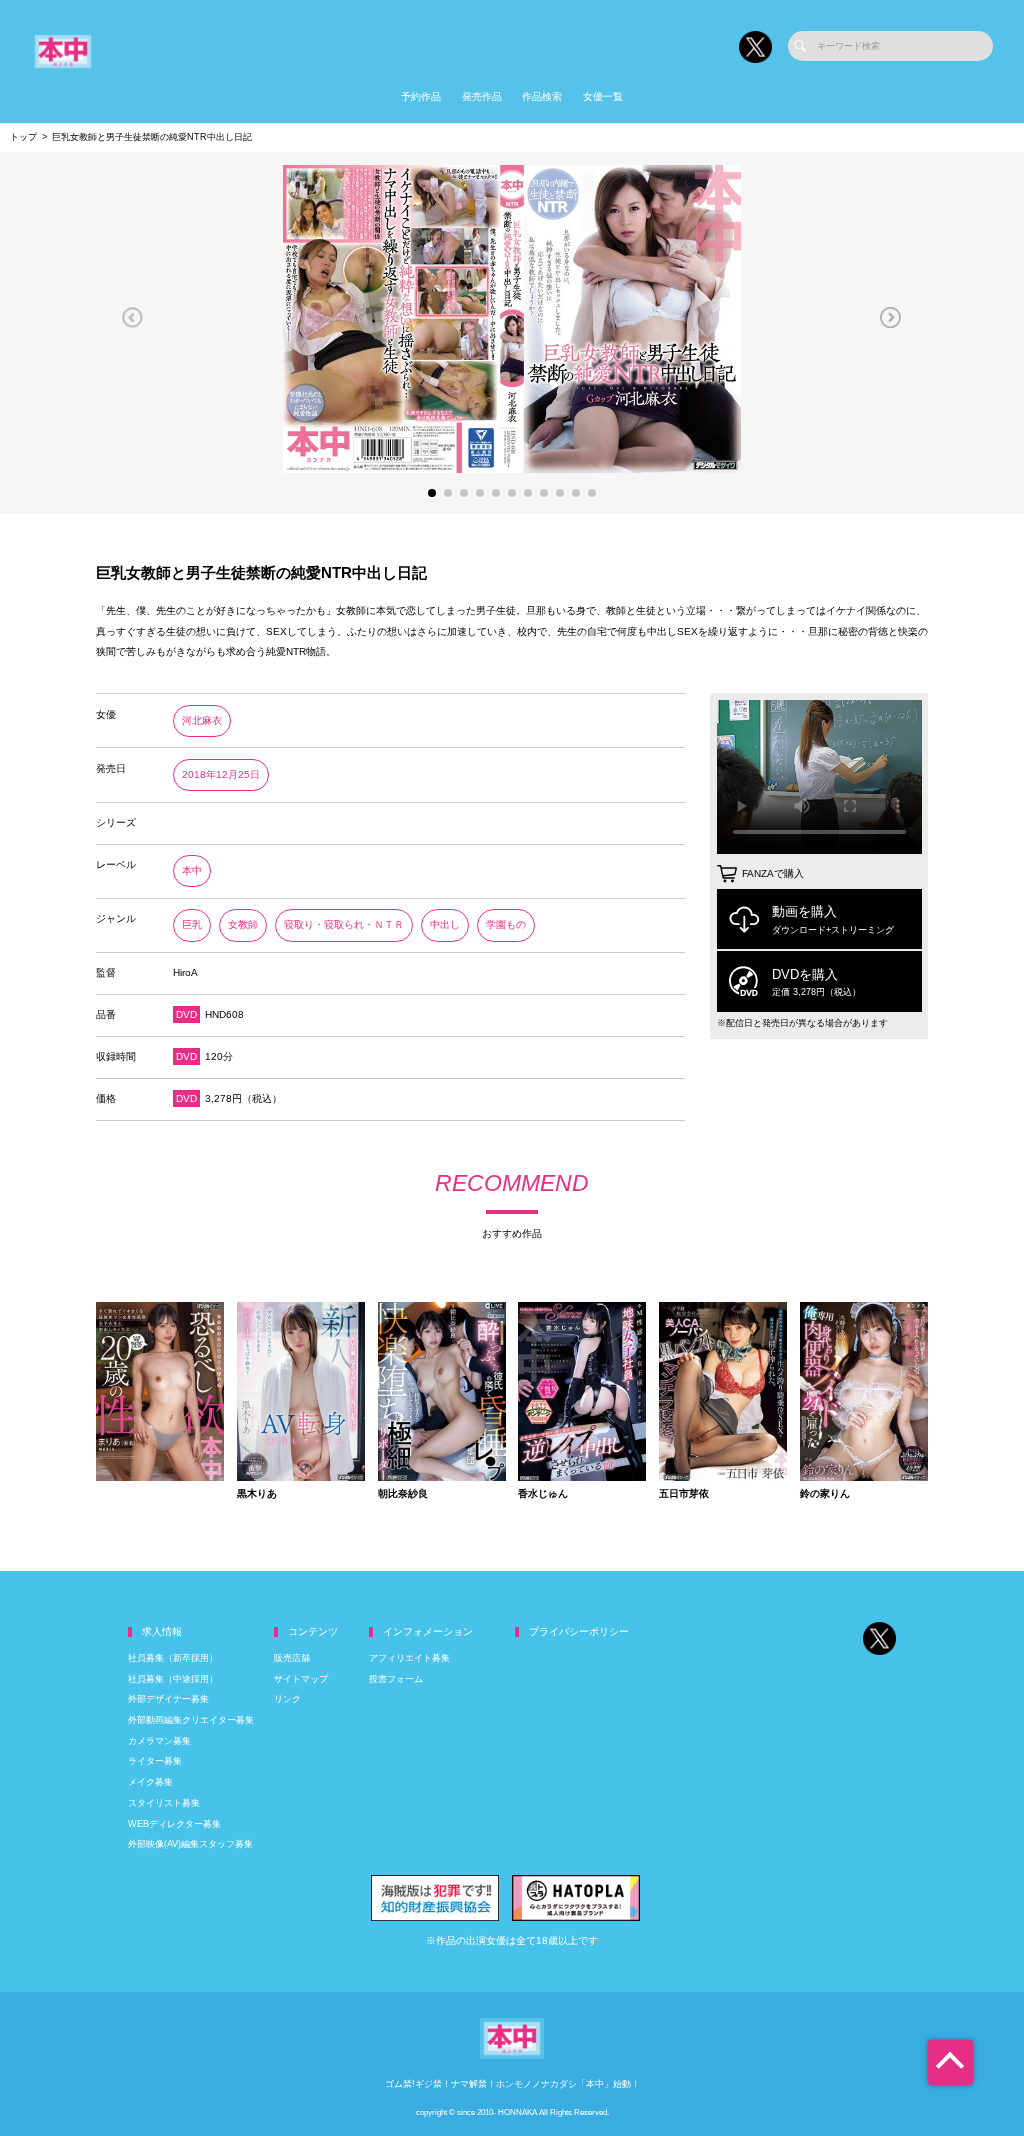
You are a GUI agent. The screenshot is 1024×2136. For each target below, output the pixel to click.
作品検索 (542, 96)
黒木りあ (257, 1494)
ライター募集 (155, 1761)
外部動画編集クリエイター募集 (191, 1720)
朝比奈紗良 (403, 1494)
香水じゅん (543, 1494)
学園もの (506, 924)
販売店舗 (292, 1658)
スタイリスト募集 (164, 1803)
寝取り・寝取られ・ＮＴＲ (344, 924)
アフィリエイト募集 (409, 1658)
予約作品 (421, 96)
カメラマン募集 (159, 1741)
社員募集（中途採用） (173, 1679)
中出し (445, 924)
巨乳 (192, 924)
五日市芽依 (684, 1494)
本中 (192, 870)
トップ (23, 137)
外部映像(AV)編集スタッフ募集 (190, 1844)
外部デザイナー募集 (168, 1699)
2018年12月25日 (221, 774)
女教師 (243, 924)
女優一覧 (603, 96)
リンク (287, 1699)
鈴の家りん (825, 1494)
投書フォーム (396, 1679)
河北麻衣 (202, 720)
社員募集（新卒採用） (173, 1658)
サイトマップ (301, 1679)
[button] (132, 317)
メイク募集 (150, 1782)
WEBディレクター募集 (174, 1824)
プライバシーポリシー (579, 1631)
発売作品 (482, 96)
